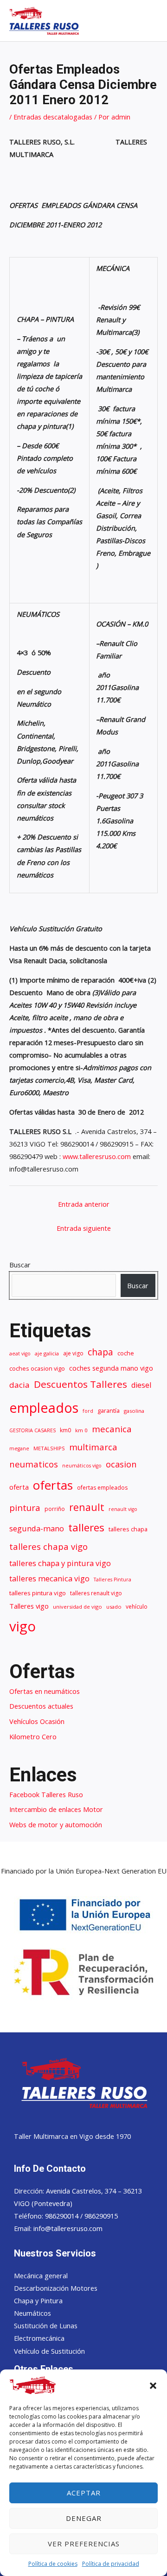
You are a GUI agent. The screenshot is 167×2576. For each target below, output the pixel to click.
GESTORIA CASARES (32, 1430)
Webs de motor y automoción (56, 1824)
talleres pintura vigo (38, 1593)
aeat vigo (20, 1354)
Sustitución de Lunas (46, 2325)
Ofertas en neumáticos (45, 1691)
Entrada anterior (84, 1204)
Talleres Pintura (112, 1579)
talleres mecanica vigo (49, 1578)
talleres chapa (128, 1529)
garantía (109, 1411)
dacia (19, 1385)
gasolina (134, 1411)
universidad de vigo (77, 1607)
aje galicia (47, 1353)
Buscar (20, 1265)
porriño (55, 1509)
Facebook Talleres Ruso (46, 1794)
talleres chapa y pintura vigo (60, 1563)
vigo (22, 1626)
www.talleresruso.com (97, 1156)
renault (87, 1507)
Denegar (84, 2518)
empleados (44, 1407)
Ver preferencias (84, 2544)
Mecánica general (41, 2275)
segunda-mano (37, 1528)
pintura (25, 1508)
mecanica (112, 1429)
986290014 (63, 2216)
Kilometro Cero (33, 1736)
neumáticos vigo (82, 1466)
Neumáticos (32, 2313)
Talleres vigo (29, 1606)
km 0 (81, 1430)
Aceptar (84, 2493)
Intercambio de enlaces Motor (56, 1809)
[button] (153, 2386)
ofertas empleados (102, 1488)
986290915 (101, 2216)
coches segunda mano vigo (111, 1368)
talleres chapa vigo (48, 1546)
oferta (19, 1487)
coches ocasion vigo (37, 1369)
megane (19, 1448)
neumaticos (34, 1464)
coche (126, 1353)
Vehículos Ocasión (37, 1721)
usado (114, 1607)
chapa (100, 1352)
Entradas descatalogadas (53, 117)
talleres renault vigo (96, 1593)
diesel (141, 1385)
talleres (86, 1527)
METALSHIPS (49, 1448)
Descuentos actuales (41, 1706)
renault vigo (123, 1509)
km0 (65, 1430)
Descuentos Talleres (80, 1384)
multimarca (93, 1447)
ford (88, 1411)
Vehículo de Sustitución (49, 2351)
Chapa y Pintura (38, 2300)
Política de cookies (53, 2564)
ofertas (53, 1485)
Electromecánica (39, 2338)
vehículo (137, 1607)
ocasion (121, 1464)
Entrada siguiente (84, 1228)
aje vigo (73, 1353)
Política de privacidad (111, 2564)
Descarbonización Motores (56, 2288)
